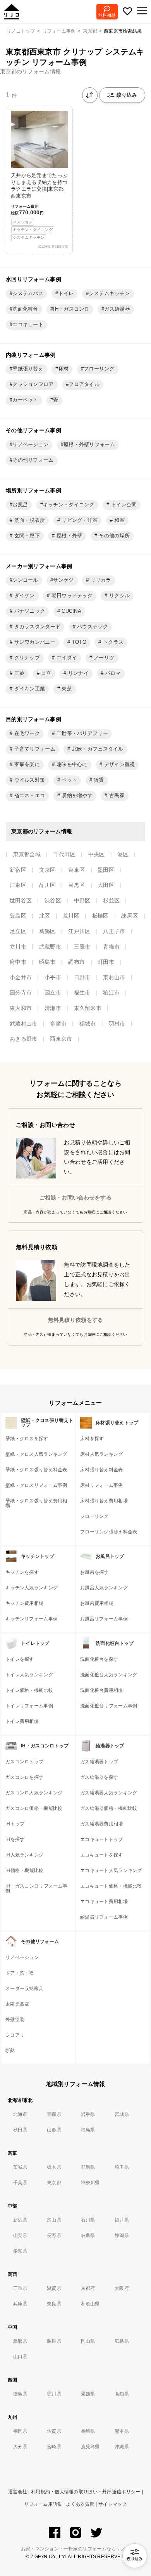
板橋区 (100, 916)
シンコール (25, 580)
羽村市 (117, 1024)
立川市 (18, 947)
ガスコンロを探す (24, 1777)
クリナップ (26, 658)
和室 (119, 520)
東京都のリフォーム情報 (30, 71)
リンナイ (77, 673)
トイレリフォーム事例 (29, 1706)
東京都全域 (27, 854)
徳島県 (20, 2394)
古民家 (116, 796)
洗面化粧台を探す (99, 1659)
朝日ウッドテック (71, 596)
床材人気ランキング (102, 1454)
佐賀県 (54, 2431)
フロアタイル (84, 384)
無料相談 (107, 15)
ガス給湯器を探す (99, 1777)
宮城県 (122, 2114)
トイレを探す (20, 1659)
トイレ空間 (123, 505)
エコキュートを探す (102, 1855)
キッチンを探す (22, 1572)
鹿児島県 (90, 2447)
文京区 (47, 870)
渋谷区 (53, 900)
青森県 (54, 2114)
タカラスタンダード (36, 627)
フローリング (99, 369)
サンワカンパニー (34, 642)
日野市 (82, 977)
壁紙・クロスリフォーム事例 (36, 1485)
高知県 (122, 2394)
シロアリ (15, 2035)
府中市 (18, 962)
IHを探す (15, 1839)
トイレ (66, 294)
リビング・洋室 (79, 520)
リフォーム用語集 (43, 2504)
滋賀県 (54, 2288)
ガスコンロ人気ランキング (34, 1793)
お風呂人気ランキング (104, 1588)
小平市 (53, 977)
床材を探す (92, 1439)
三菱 (18, 673)
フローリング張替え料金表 (109, 1532)
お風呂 (20, 505)
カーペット (25, 400)
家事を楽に (26, 765)
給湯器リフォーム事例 (104, 1917)
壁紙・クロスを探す (27, 1439)
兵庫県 (20, 2304)
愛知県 (20, 2251)
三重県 (20, 2288)
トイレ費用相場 (22, 1721)
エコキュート (28, 325)
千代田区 (64, 854)
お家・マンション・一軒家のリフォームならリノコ (75, 2549)
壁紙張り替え (28, 369)
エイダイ (66, 658)
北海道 (20, 2114)
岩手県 (88, 2114)
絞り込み (127, 95)
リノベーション (30, 445)
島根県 (54, 2341)
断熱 (10, 2051)
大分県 (20, 2447)
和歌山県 (90, 2304)
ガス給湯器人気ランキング (109, 1793)
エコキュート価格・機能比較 (111, 1886)
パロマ (112, 673)
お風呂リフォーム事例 (104, 1619)
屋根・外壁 (69, 536)
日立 (45, 673)
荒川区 (71, 916)
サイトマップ (113, 2504)
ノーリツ (103, 658)
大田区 (106, 885)
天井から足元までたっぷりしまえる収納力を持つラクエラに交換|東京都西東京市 (39, 206)
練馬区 (130, 916)
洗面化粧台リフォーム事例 (109, 1706)
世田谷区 (21, 900)
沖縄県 (122, 2447)
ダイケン (23, 596)
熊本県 (122, 2431)
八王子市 (114, 931)
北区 (45, 916)
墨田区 (106, 870)
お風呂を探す (94, 1572)
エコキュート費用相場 (104, 1902)
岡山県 (88, 2341)
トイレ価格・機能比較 (29, 1690)
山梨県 (20, 2235)
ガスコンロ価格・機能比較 (34, 1808)
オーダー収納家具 (24, 1988)
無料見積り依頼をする (76, 1320)
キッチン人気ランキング (32, 1588)
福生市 (82, 993)
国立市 (53, 993)
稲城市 (88, 1024)
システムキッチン (109, 294)
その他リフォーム (33, 460)
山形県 (54, 2130)
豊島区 (18, 916)
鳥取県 (20, 2341)
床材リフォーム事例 (102, 1485)
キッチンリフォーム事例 (32, 1619)
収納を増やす (76, 796)
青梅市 (111, 947)
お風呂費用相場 (97, 1603)
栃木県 (54, 2167)
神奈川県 (90, 2183)
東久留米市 (88, 1008)
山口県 (20, 2357)
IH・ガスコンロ (71, 309)
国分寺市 (21, 993)
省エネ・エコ (29, 796)
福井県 (122, 2220)
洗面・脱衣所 (29, 520)
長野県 (54, 2235)
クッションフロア (33, 384)
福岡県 (20, 2431)
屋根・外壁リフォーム (89, 445)
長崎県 (88, 2431)
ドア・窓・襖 (20, 1973)
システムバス (28, 294)
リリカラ (100, 580)
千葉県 (20, 2183)
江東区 (18, 885)
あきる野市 (23, 1039)
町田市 (106, 962)
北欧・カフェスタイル (97, 749)
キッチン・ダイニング (69, 505)
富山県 (54, 2220)
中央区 (97, 854)
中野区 (82, 900)
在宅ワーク (26, 734)
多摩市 (58, 1024)
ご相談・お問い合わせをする (75, 1198)
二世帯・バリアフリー (82, 734)
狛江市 (111, 993)
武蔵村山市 (23, 1024)
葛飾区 (47, 931)
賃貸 (98, 780)
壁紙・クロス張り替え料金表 (36, 1470)
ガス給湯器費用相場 (102, 1824)
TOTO (78, 642)
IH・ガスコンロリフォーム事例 (36, 1888)
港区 (123, 854)
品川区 (47, 885)
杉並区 (111, 900)
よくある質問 (80, 2504)
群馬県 (88, 2167)
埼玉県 (122, 2167)
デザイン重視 (118, 765)
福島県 (88, 2130)
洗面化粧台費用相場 (102, 1690)
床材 (64, 369)
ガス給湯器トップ (99, 1762)
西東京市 (61, 1039)
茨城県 (20, 2167)
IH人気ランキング (25, 1855)
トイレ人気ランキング (29, 1675)
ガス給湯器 (117, 309)
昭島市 (47, 962)
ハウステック (92, 627)
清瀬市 (53, 1008)
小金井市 (21, 977)
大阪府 (122, 2288)
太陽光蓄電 (17, 2004)
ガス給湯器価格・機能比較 (109, 1808)
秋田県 (20, 2130)
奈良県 (54, 2304)
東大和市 (21, 1008)
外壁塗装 (15, 2020)
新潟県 (20, 2220)
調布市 (76, 962)
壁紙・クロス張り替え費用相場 (36, 1503)
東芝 (66, 689)
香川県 (54, 2394)
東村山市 (114, 977)
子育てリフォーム (34, 749)
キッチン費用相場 (24, 1603)
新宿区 (18, 870)
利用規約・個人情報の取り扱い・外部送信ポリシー (86, 2492)
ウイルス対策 (29, 780)
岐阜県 (88, 2235)
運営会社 (18, 2492)
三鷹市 (82, 947)
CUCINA (71, 611)
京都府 (88, 2288)
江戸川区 (79, 931)
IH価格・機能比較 (25, 1870)
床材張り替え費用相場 (104, 1501)
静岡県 (122, 2235)
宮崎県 (54, 2447)
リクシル (119, 596)
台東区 (76, 870)
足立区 (18, 931)
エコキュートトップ (102, 1839)
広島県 (122, 2341)
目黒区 (76, 885)
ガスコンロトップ (24, 1762)
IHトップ (15, 1824)
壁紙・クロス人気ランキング (36, 1454)
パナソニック (29, 611)
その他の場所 (113, 536)
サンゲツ (63, 580)
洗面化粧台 (25, 309)
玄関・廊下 (26, 536)
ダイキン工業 (29, 689)
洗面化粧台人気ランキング (109, 1675)
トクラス (112, 642)
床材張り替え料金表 (102, 1470)
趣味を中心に (71, 765)
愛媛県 (88, 2394)
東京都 (54, 2183)
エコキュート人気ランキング (111, 1870)
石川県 (88, 2220)
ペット (69, 780)
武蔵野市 (50, 947)
